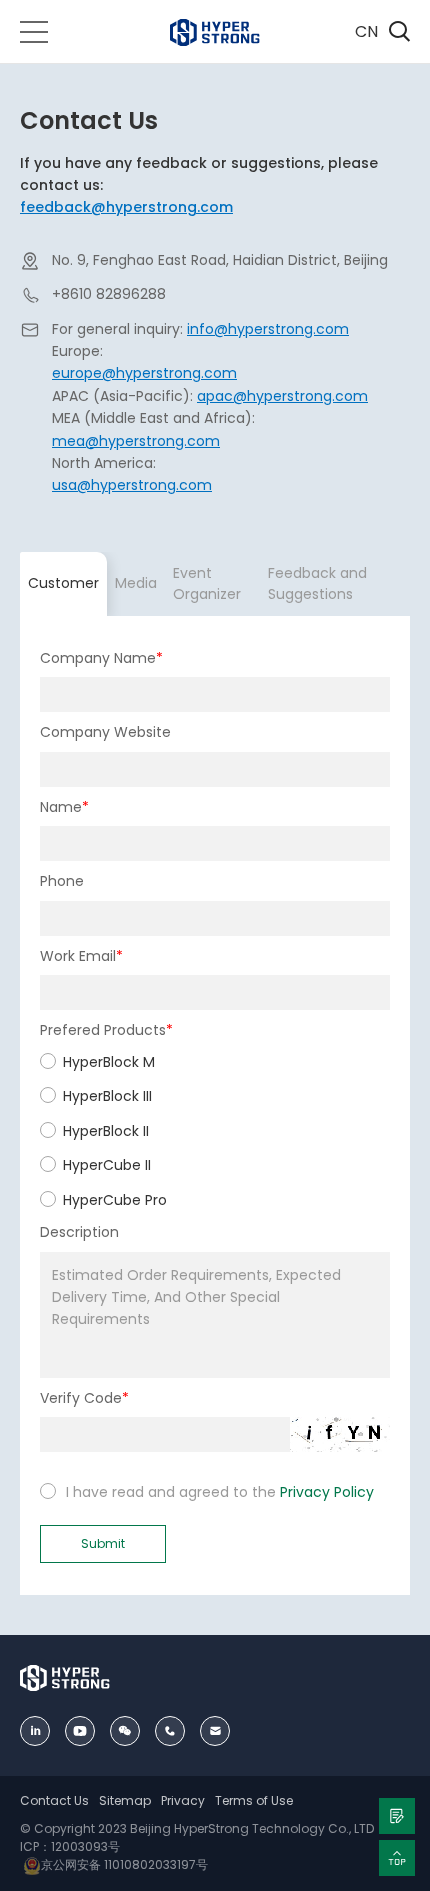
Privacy (183, 1800)
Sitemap (125, 1800)
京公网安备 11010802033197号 (124, 1864)
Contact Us (54, 1800)
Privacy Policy (327, 1492)
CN (366, 31)
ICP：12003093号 (70, 1846)
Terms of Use (254, 1800)
